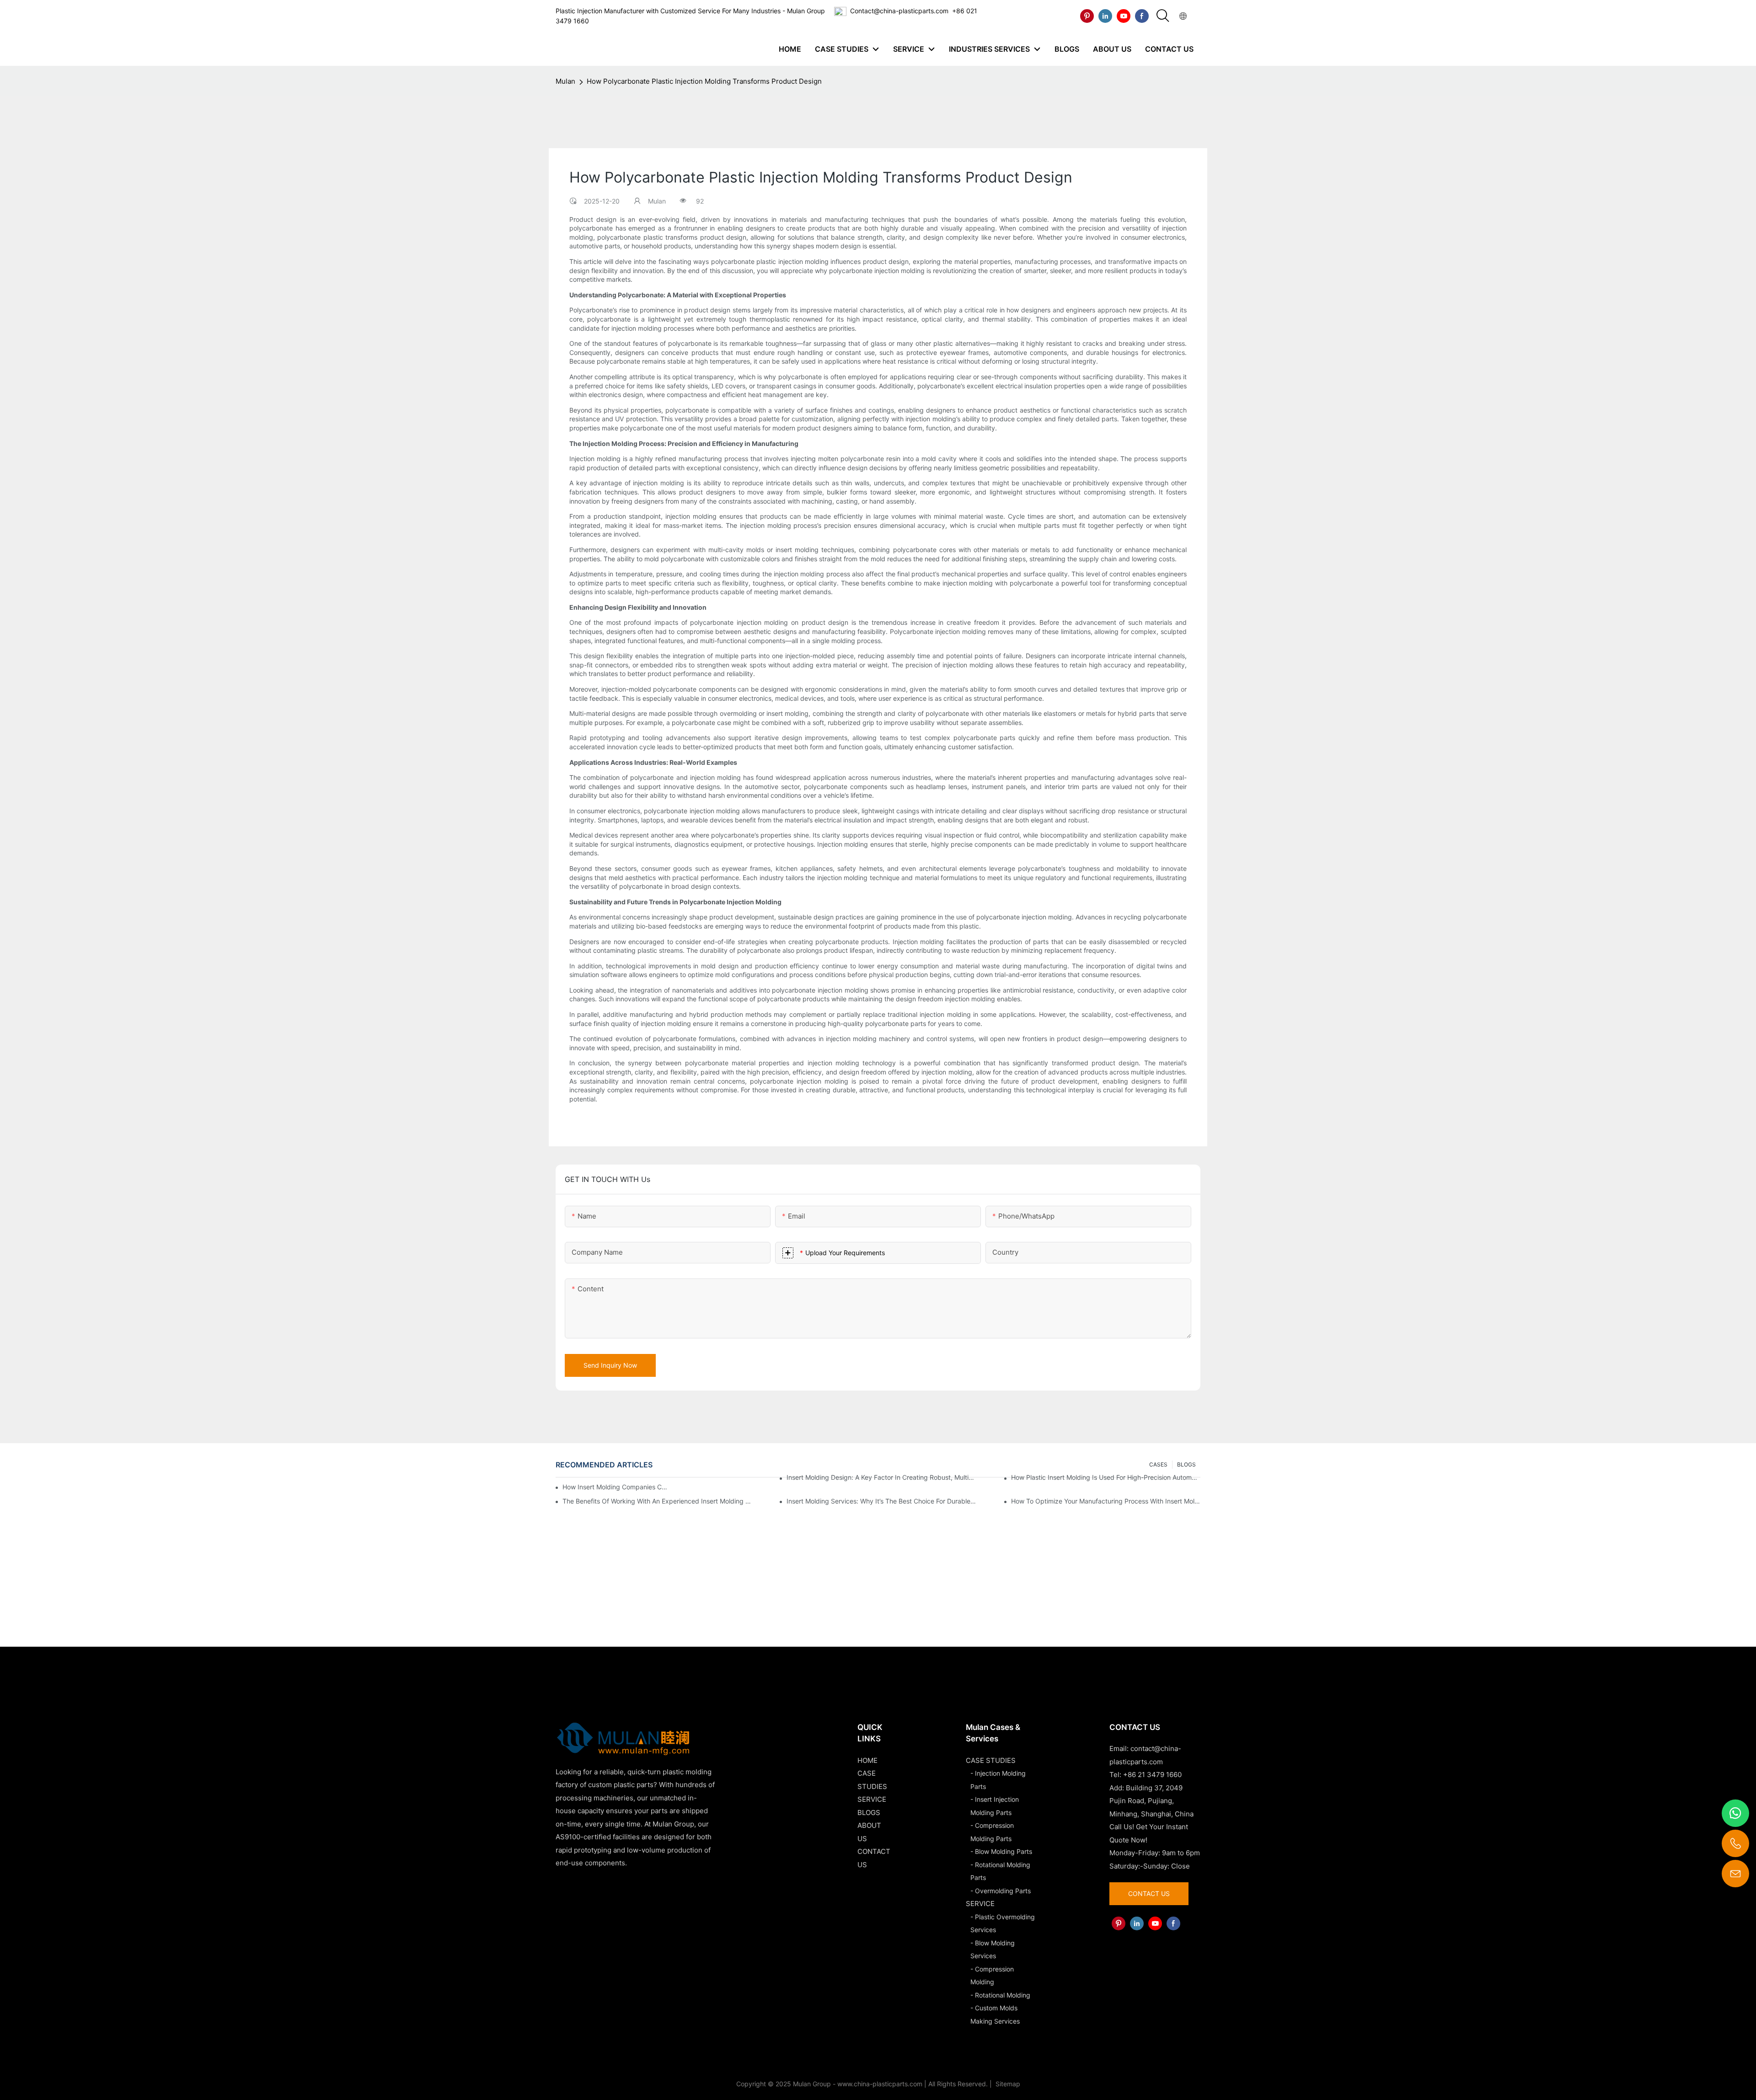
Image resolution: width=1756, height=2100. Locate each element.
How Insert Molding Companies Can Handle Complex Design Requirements (617, 1487)
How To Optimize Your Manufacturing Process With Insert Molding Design (1106, 1501)
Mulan (565, 81)
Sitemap (1007, 2084)
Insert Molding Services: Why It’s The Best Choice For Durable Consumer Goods (881, 1501)
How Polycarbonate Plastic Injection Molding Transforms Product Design (704, 81)
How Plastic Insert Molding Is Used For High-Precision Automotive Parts (1106, 1477)
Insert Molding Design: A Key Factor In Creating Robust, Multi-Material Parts (881, 1477)
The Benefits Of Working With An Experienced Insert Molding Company (657, 1501)
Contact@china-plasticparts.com (899, 11)
